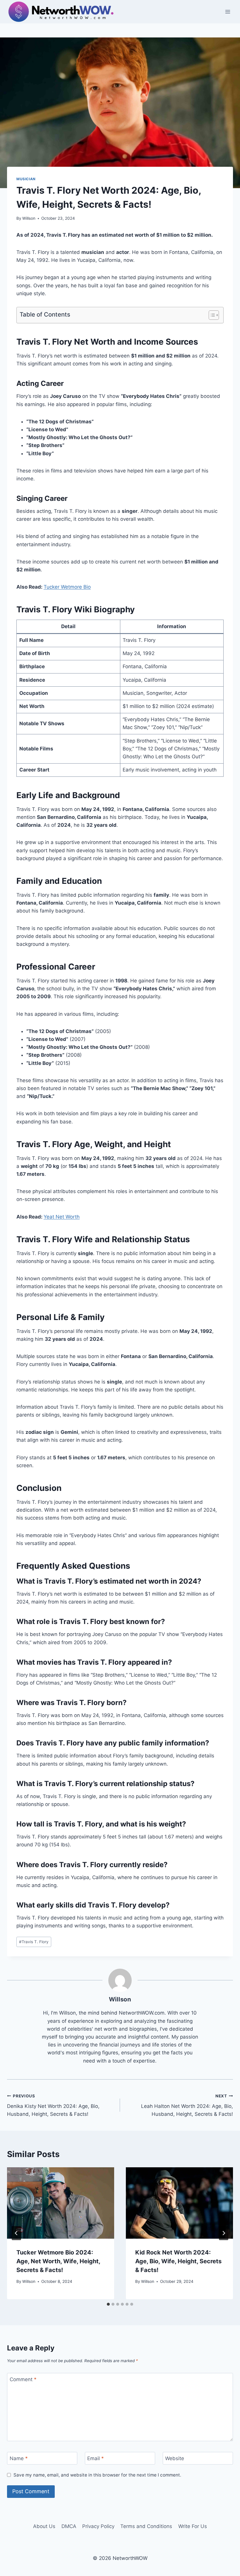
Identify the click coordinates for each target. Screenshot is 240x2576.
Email (96, 2458)
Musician (26, 179)
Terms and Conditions (146, 2526)
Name (19, 2458)
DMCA (69, 2526)
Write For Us (193, 2526)
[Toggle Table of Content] (211, 315)
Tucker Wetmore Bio (67, 587)
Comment (23, 2379)
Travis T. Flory (34, 1942)
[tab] (108, 2304)
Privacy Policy (98, 2526)
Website (175, 2458)
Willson (29, 218)
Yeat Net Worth (62, 1217)
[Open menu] (228, 12)
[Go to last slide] (16, 2233)
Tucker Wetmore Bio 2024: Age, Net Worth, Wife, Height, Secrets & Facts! (58, 2261)
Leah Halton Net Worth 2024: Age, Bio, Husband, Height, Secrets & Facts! (187, 2105)
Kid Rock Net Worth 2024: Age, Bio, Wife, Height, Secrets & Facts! (178, 2261)
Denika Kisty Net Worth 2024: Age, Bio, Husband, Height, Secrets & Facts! (53, 2105)
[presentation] (61, 2203)
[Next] (224, 2233)
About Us (44, 2526)
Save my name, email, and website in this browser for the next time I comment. (97, 2475)
